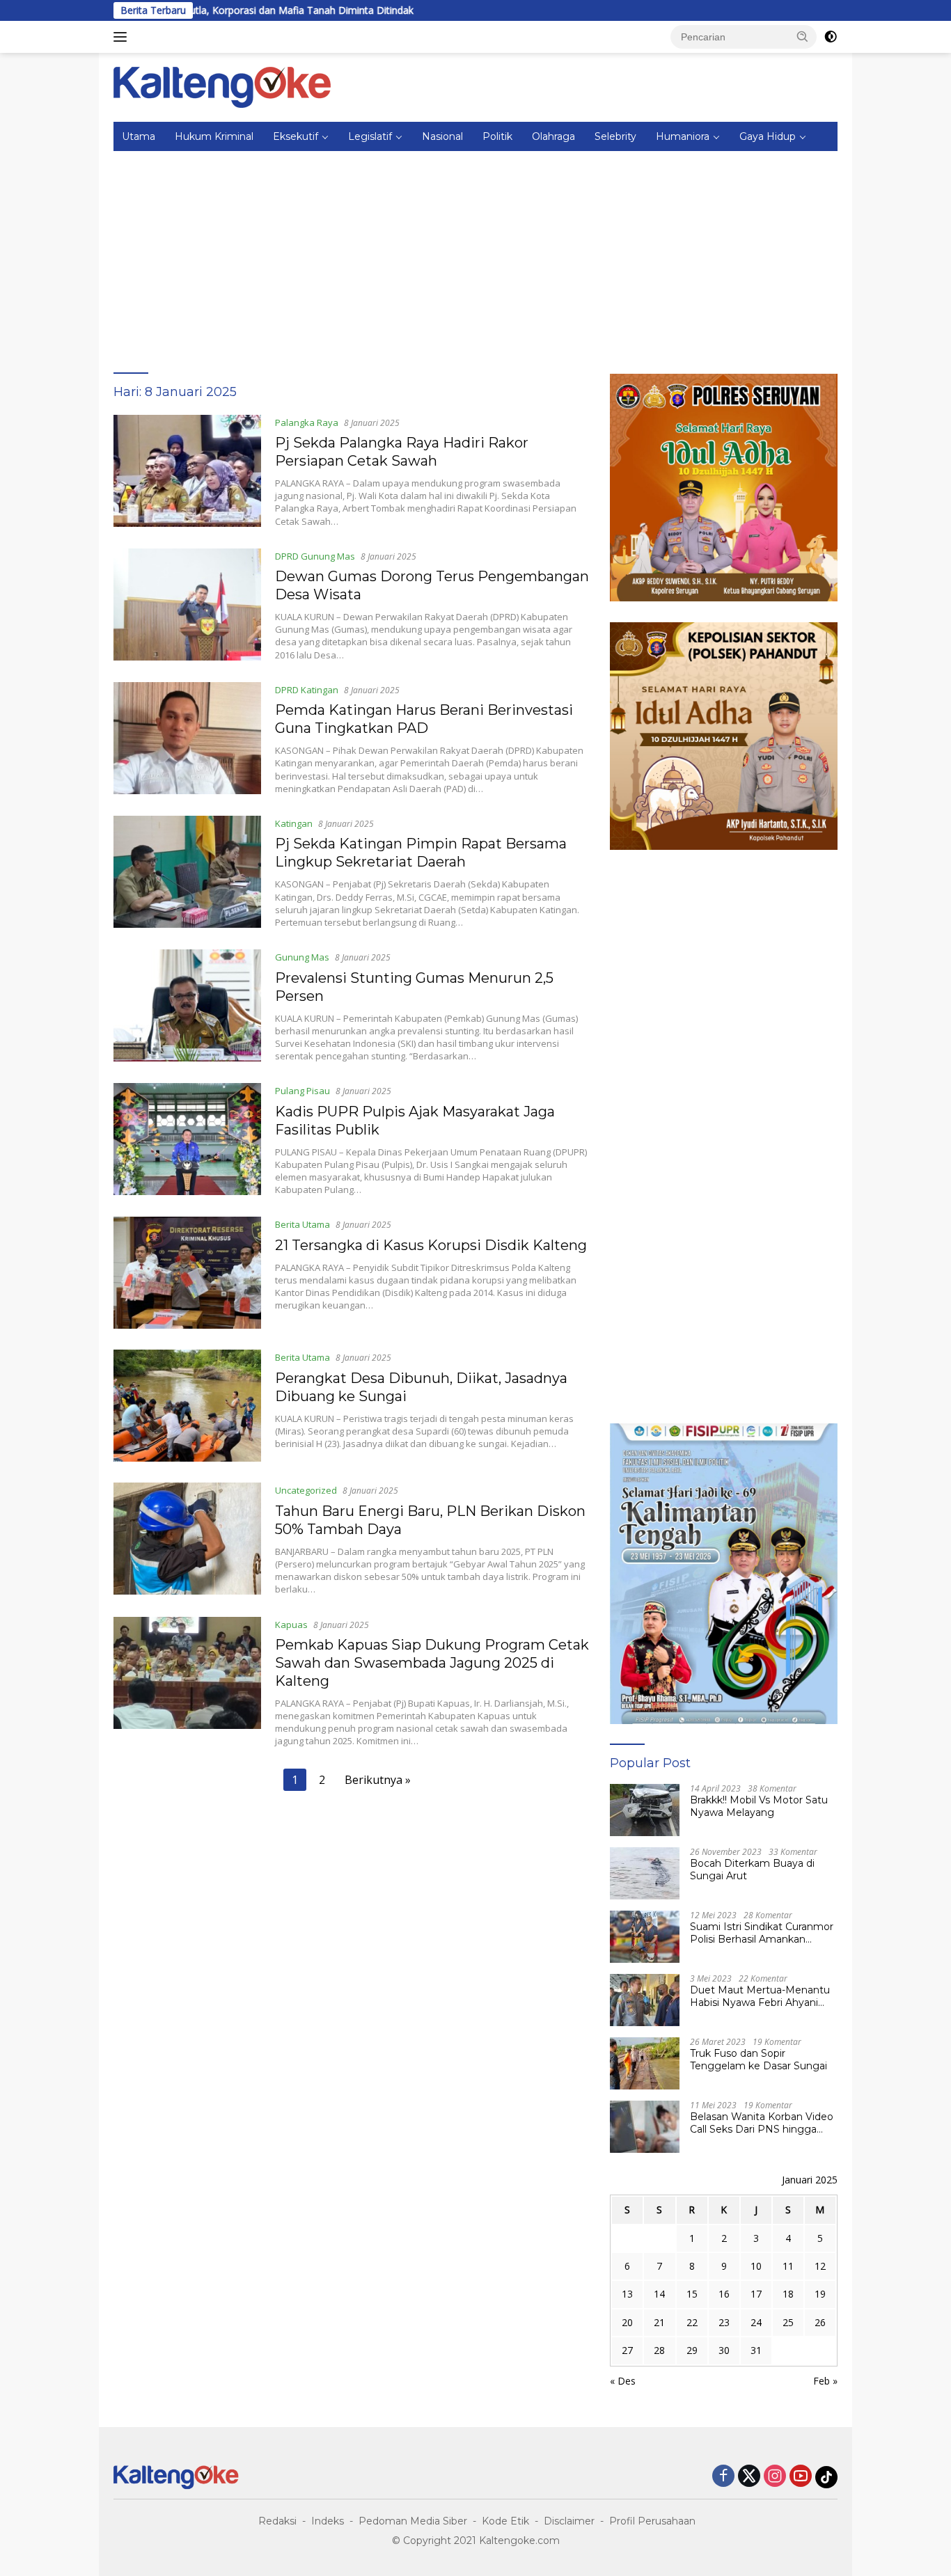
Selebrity (615, 136)
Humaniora (683, 136)
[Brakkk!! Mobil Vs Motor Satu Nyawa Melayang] (645, 1810)
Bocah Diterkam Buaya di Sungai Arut (752, 1870)
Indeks (328, 2521)
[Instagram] (775, 2477)
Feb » (825, 2381)
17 (756, 2294)
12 (820, 2266)
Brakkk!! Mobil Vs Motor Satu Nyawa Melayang (759, 1806)
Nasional (442, 136)
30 (724, 2350)
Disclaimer (569, 2521)
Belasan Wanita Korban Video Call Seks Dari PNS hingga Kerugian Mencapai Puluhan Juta (762, 2123)
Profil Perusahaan (652, 2521)
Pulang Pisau (302, 1091)
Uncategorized (306, 1490)
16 (724, 2294)
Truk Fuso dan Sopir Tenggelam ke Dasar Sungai (759, 2060)
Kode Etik (505, 2521)
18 (788, 2294)
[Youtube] (801, 2477)
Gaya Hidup (768, 136)
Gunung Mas (302, 957)
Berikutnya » (378, 1780)
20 (627, 2322)
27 (627, 2350)
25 (788, 2322)
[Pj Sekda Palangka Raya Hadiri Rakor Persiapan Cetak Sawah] (187, 471)
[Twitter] (749, 2477)
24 (756, 2322)
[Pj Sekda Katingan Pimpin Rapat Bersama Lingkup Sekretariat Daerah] (187, 872)
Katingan (294, 823)
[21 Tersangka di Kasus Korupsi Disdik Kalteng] (187, 1273)
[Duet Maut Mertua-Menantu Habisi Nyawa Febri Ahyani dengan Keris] (645, 2000)
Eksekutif (296, 136)
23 (724, 2322)
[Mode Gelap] (831, 37)
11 (788, 2266)
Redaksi (277, 2521)
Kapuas (291, 1625)
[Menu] (123, 37)
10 (756, 2266)
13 (627, 2294)
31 (756, 2350)
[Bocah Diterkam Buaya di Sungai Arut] (645, 1873)
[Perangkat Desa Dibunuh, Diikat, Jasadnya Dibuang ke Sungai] (187, 1406)
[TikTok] (826, 2477)
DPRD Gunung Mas (315, 556)
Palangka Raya (307, 422)
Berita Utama (302, 1224)
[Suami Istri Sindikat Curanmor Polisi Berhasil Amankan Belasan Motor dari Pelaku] (645, 1937)
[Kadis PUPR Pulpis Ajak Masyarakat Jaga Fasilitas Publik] (187, 1139)
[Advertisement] (475, 255)
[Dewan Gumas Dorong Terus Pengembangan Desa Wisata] (187, 605)
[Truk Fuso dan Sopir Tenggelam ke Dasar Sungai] (645, 2063)
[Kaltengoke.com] (222, 86)
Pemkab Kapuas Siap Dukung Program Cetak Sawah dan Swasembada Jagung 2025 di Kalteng (432, 1663)
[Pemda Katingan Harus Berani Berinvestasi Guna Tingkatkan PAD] (187, 738)
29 (692, 2350)
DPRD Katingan (307, 690)
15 (692, 2294)
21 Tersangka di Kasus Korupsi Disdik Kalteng (431, 1245)
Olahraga (553, 136)
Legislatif (370, 136)
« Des (623, 2381)
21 (659, 2322)
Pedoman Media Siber (413, 2521)
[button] (803, 36)
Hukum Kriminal (214, 136)
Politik (497, 136)
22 (692, 2322)
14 (659, 2294)
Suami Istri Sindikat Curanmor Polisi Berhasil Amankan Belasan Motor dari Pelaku (762, 1933)
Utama (139, 136)
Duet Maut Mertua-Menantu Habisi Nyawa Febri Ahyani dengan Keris (760, 1996)
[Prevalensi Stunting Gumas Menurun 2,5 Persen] (187, 1006)
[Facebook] (723, 2477)
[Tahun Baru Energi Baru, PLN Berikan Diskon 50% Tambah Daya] (187, 1539)
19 (820, 2294)
